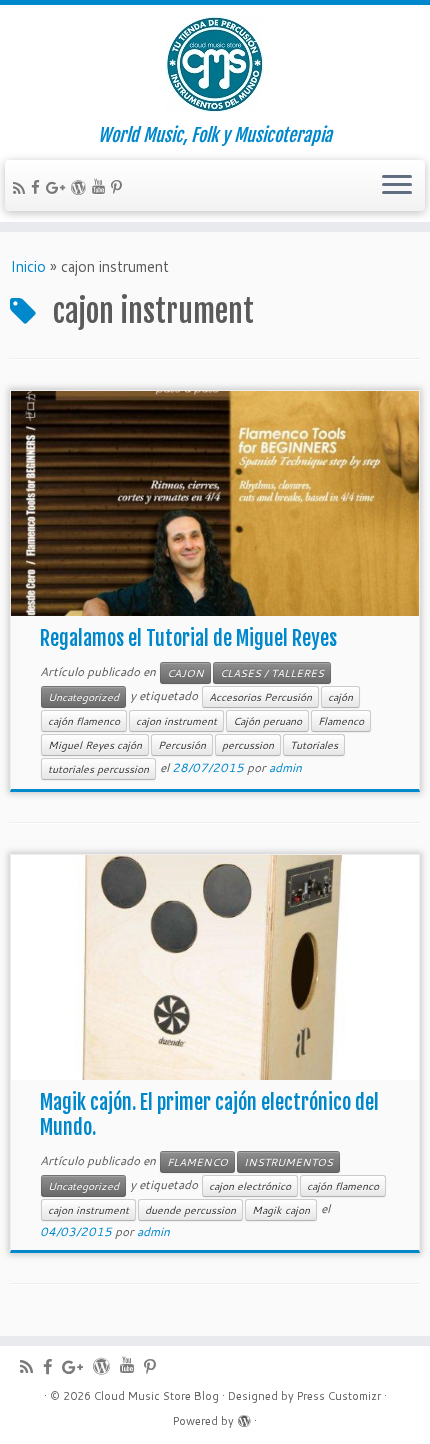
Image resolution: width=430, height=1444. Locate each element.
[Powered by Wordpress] (244, 1417)
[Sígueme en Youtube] (101, 186)
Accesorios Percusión (260, 697)
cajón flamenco (84, 721)
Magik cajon (281, 1210)
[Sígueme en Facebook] (38, 187)
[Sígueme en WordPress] (81, 187)
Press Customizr (339, 1396)
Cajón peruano (267, 721)
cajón (340, 697)
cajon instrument (176, 721)
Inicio (28, 266)
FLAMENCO (197, 1162)
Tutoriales (314, 745)
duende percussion (190, 1210)
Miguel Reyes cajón (95, 745)
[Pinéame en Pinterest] (119, 187)
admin (285, 767)
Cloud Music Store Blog (156, 1396)
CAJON (185, 673)
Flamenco (341, 721)
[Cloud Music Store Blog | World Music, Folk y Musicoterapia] (215, 65)
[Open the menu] (397, 186)
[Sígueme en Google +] (58, 187)
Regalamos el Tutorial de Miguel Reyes (188, 638)
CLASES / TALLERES (272, 673)
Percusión (182, 745)
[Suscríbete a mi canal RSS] (22, 188)
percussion (248, 745)
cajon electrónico (250, 1186)
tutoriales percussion (98, 769)
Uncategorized (83, 697)
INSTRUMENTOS (288, 1162)
